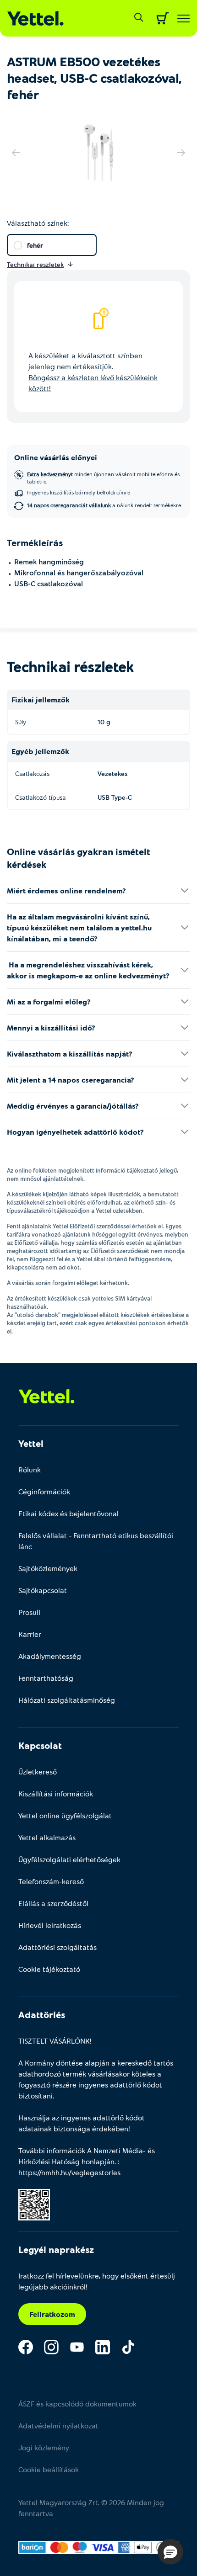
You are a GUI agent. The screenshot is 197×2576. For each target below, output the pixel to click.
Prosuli (29, 1612)
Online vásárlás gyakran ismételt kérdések (79, 858)
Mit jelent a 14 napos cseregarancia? (71, 1080)
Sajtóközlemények (48, 1568)
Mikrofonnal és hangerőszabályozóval (79, 572)
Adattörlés (42, 2014)
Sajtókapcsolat (43, 1590)
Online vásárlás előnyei (56, 457)
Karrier (30, 1634)
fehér (35, 245)
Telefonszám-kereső (51, 1881)
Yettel (31, 1443)
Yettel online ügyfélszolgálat (65, 1815)
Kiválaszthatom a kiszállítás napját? (70, 1054)
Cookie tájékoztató (49, 1969)
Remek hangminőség (49, 561)
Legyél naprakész (56, 2249)
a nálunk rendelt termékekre (104, 505)
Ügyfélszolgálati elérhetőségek (69, 1859)
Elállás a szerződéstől (53, 1903)
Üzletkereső (38, 1771)
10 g (104, 722)
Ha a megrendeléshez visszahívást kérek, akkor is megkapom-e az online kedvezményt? (88, 970)
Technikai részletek (71, 666)
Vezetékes (112, 773)
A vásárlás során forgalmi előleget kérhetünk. (68, 1283)
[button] (170, 2552)
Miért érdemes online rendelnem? (66, 890)
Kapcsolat (40, 1745)
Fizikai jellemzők (41, 699)
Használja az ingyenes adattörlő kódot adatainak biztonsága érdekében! (82, 2123)
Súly (21, 722)
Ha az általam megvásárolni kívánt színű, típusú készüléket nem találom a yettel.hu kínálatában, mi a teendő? (79, 927)
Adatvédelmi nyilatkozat (58, 2425)
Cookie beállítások (49, 2469)
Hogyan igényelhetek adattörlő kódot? (75, 1132)
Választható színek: (38, 223)
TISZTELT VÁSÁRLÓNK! (55, 2041)
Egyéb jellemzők (40, 751)
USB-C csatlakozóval (49, 583)
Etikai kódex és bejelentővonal (68, 1513)
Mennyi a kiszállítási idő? (51, 1028)
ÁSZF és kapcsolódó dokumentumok (77, 2403)
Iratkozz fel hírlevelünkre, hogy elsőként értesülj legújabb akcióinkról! (97, 2281)
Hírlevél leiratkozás (50, 1925)
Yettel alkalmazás (47, 1837)
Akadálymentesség (50, 1656)
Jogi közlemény (44, 2447)
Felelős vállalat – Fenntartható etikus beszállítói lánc (96, 1541)
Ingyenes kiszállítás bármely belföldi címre (79, 492)
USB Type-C (115, 797)
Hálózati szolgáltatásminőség (67, 1700)
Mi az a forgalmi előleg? (49, 1001)
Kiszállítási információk (56, 1793)
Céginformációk (44, 1491)
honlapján (98, 2161)
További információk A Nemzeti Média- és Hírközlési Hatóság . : (87, 2161)
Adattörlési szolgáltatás (57, 1947)
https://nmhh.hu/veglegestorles (69, 2172)
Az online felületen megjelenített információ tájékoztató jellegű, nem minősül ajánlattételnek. (93, 1174)
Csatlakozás (32, 773)
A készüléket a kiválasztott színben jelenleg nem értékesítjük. (93, 372)
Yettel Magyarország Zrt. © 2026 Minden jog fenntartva (91, 2508)
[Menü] (183, 19)
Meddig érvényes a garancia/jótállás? (73, 1106)
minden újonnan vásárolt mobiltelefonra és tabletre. (103, 478)
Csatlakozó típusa (41, 797)
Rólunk (30, 1469)
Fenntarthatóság (46, 1678)
